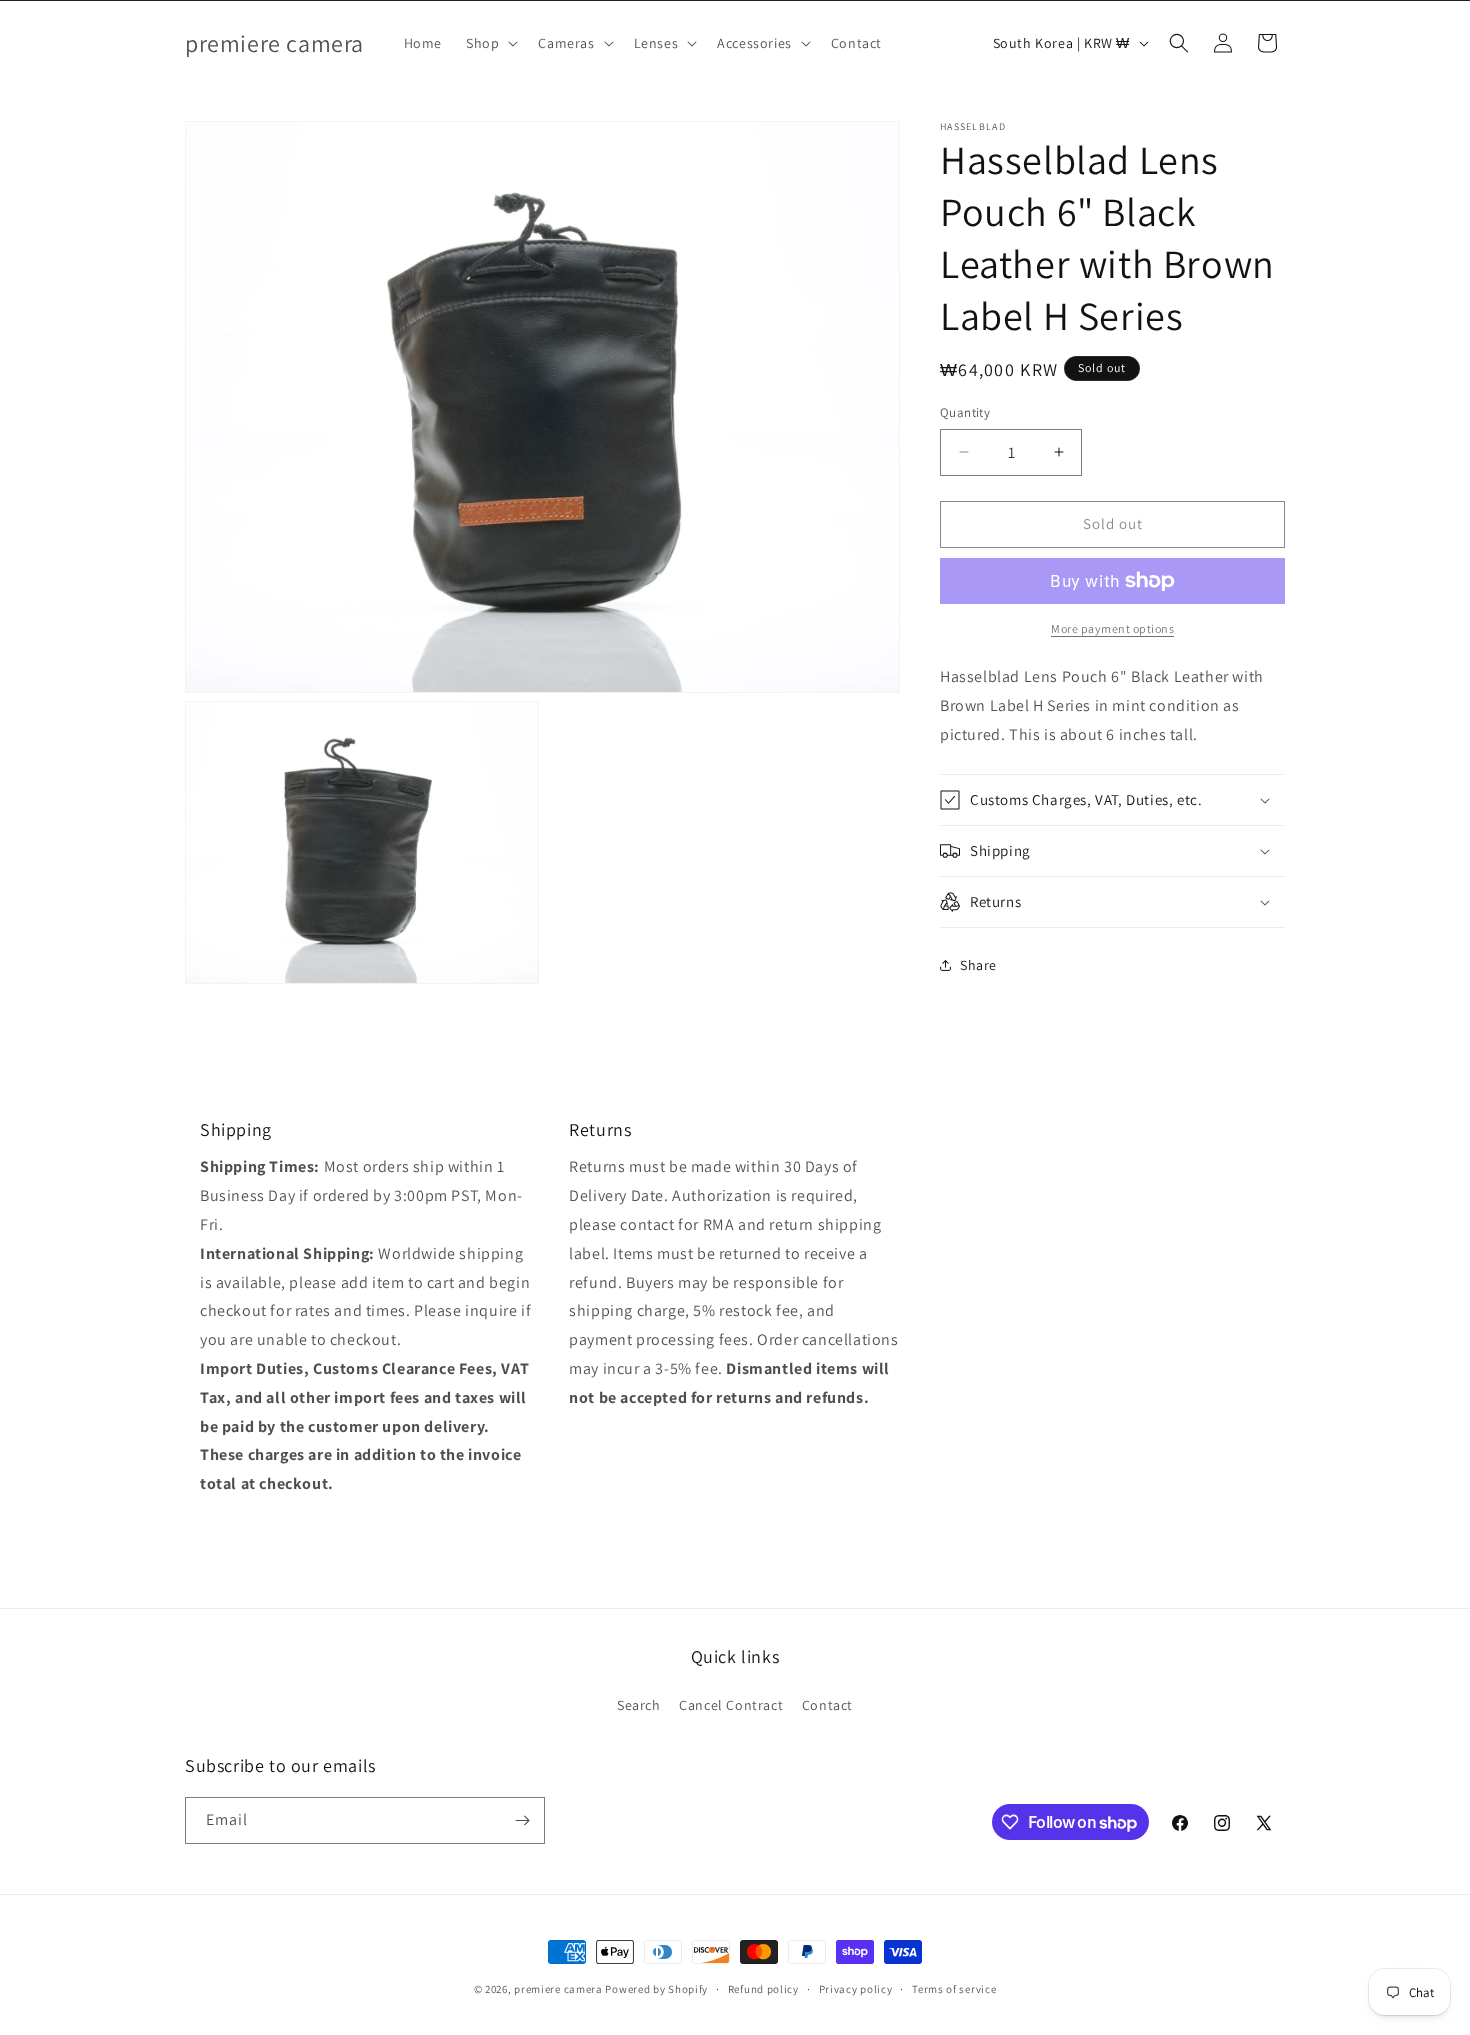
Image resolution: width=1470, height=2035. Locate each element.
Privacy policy (856, 1989)
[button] (490, 43)
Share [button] (978, 964)
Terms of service (954, 1989)
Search (639, 1705)
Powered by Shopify (656, 1989)
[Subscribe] (522, 1820)
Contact (827, 1705)
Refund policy (763, 1989)
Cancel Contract (731, 1705)
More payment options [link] (1112, 628)
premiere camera (558, 1989)
